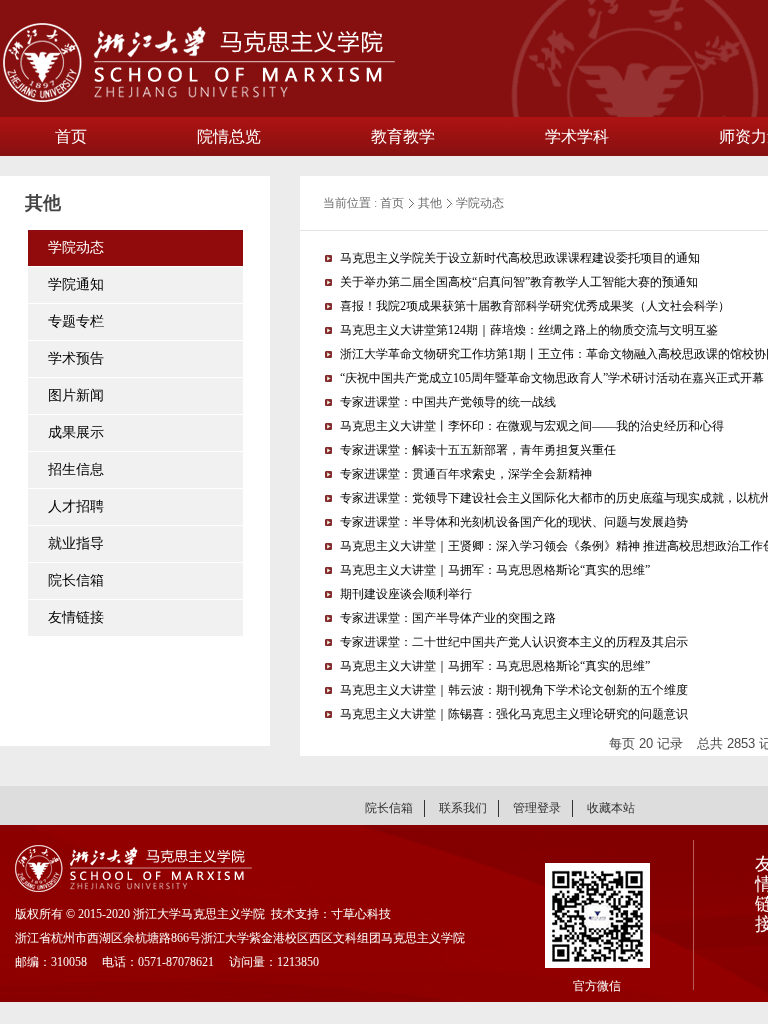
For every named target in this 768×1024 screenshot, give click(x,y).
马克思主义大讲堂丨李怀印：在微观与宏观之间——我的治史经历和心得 (532, 426)
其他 (430, 203)
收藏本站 (611, 808)
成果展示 (76, 432)
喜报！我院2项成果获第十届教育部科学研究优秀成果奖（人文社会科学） (535, 306)
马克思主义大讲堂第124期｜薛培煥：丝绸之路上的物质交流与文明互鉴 (529, 330)
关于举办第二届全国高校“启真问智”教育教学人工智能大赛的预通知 (519, 282)
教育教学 (403, 136)
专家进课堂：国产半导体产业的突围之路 (448, 618)
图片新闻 (76, 395)
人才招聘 (76, 506)
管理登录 (537, 808)
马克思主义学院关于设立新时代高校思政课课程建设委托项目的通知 (520, 258)
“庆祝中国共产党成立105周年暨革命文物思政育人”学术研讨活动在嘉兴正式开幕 (552, 378)
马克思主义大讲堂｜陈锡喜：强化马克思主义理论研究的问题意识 (514, 714)
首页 (71, 136)
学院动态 (76, 247)
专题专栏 (76, 321)
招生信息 (76, 469)
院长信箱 (76, 580)
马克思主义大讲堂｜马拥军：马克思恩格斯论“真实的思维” (495, 570)
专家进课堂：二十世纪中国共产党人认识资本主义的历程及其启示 (514, 642)
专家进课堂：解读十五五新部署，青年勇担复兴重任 (478, 450)
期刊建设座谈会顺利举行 (406, 594)
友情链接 (76, 617)
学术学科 (577, 136)
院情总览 (229, 136)
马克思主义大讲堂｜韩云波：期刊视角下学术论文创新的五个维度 (514, 690)
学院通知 (76, 284)
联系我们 (463, 808)
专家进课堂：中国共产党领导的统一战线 (448, 402)
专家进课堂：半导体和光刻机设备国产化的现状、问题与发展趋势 (514, 522)
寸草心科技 (361, 914)
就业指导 (76, 543)
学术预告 (76, 358)
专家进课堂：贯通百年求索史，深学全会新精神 (466, 474)
